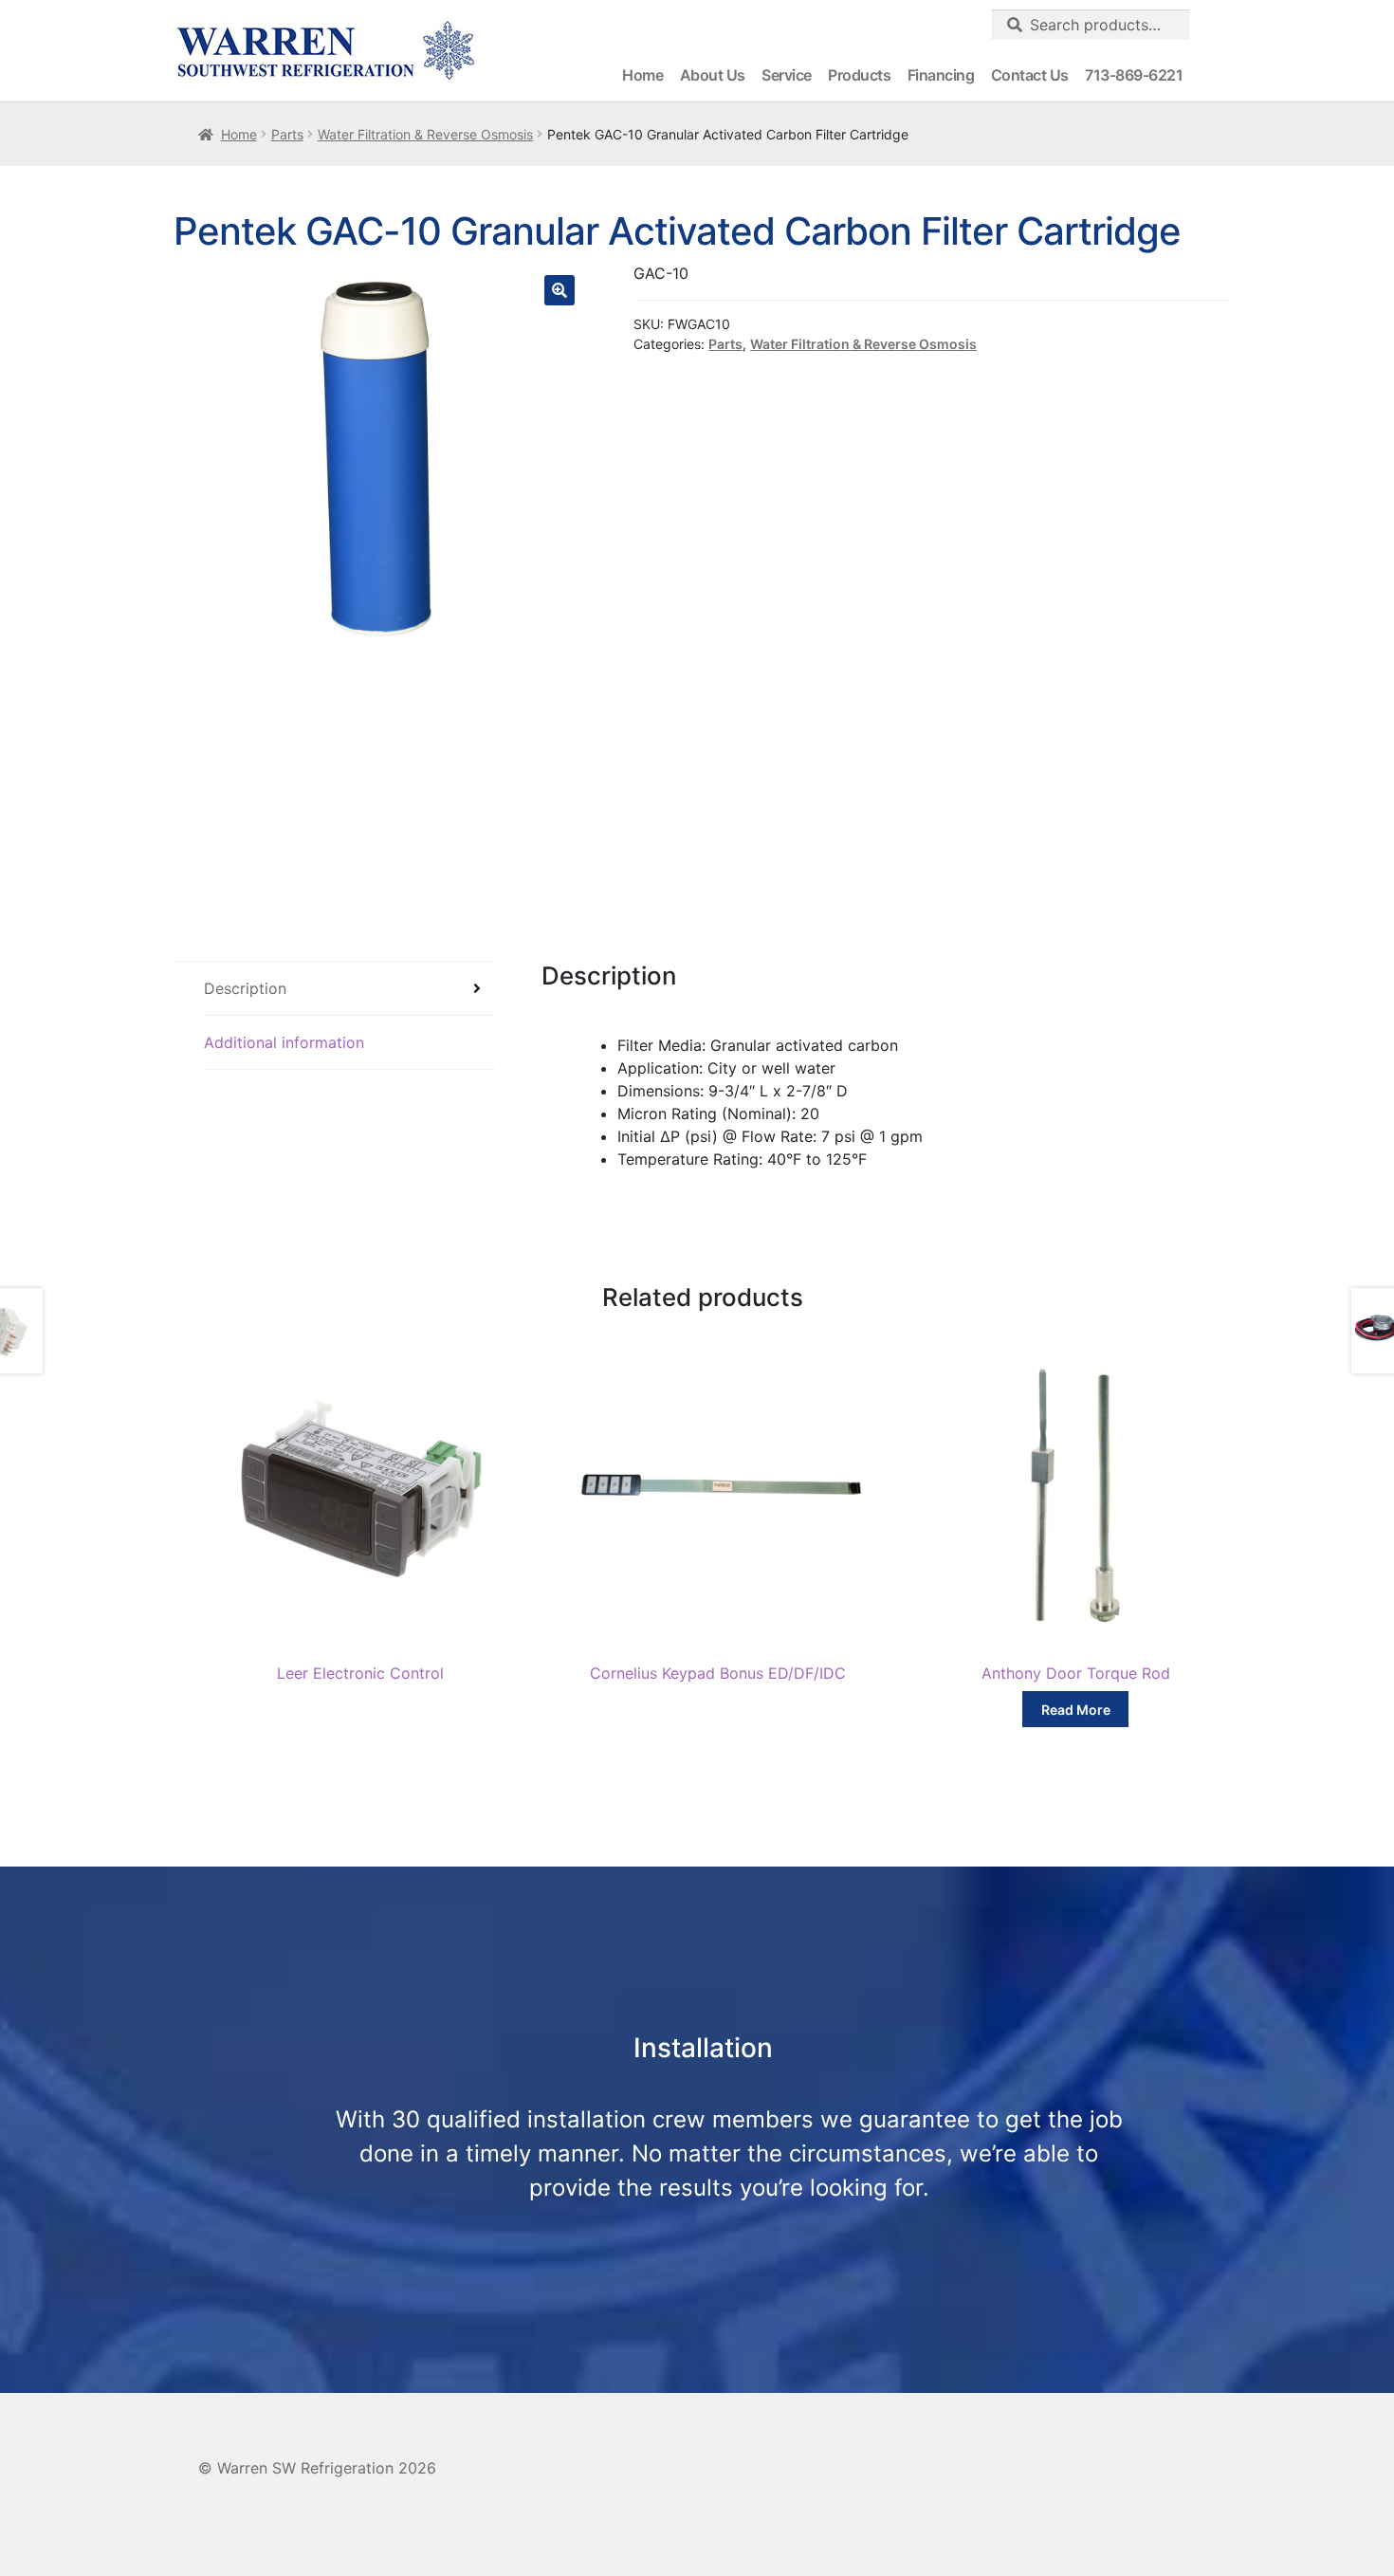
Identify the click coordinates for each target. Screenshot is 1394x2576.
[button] (559, 290)
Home (642, 75)
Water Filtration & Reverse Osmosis (425, 134)
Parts (287, 134)
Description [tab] (245, 988)
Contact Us (1030, 75)
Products (859, 75)
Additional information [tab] (284, 1042)
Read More (1076, 1710)
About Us (713, 75)
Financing (941, 75)
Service (787, 75)
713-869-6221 (1134, 75)
